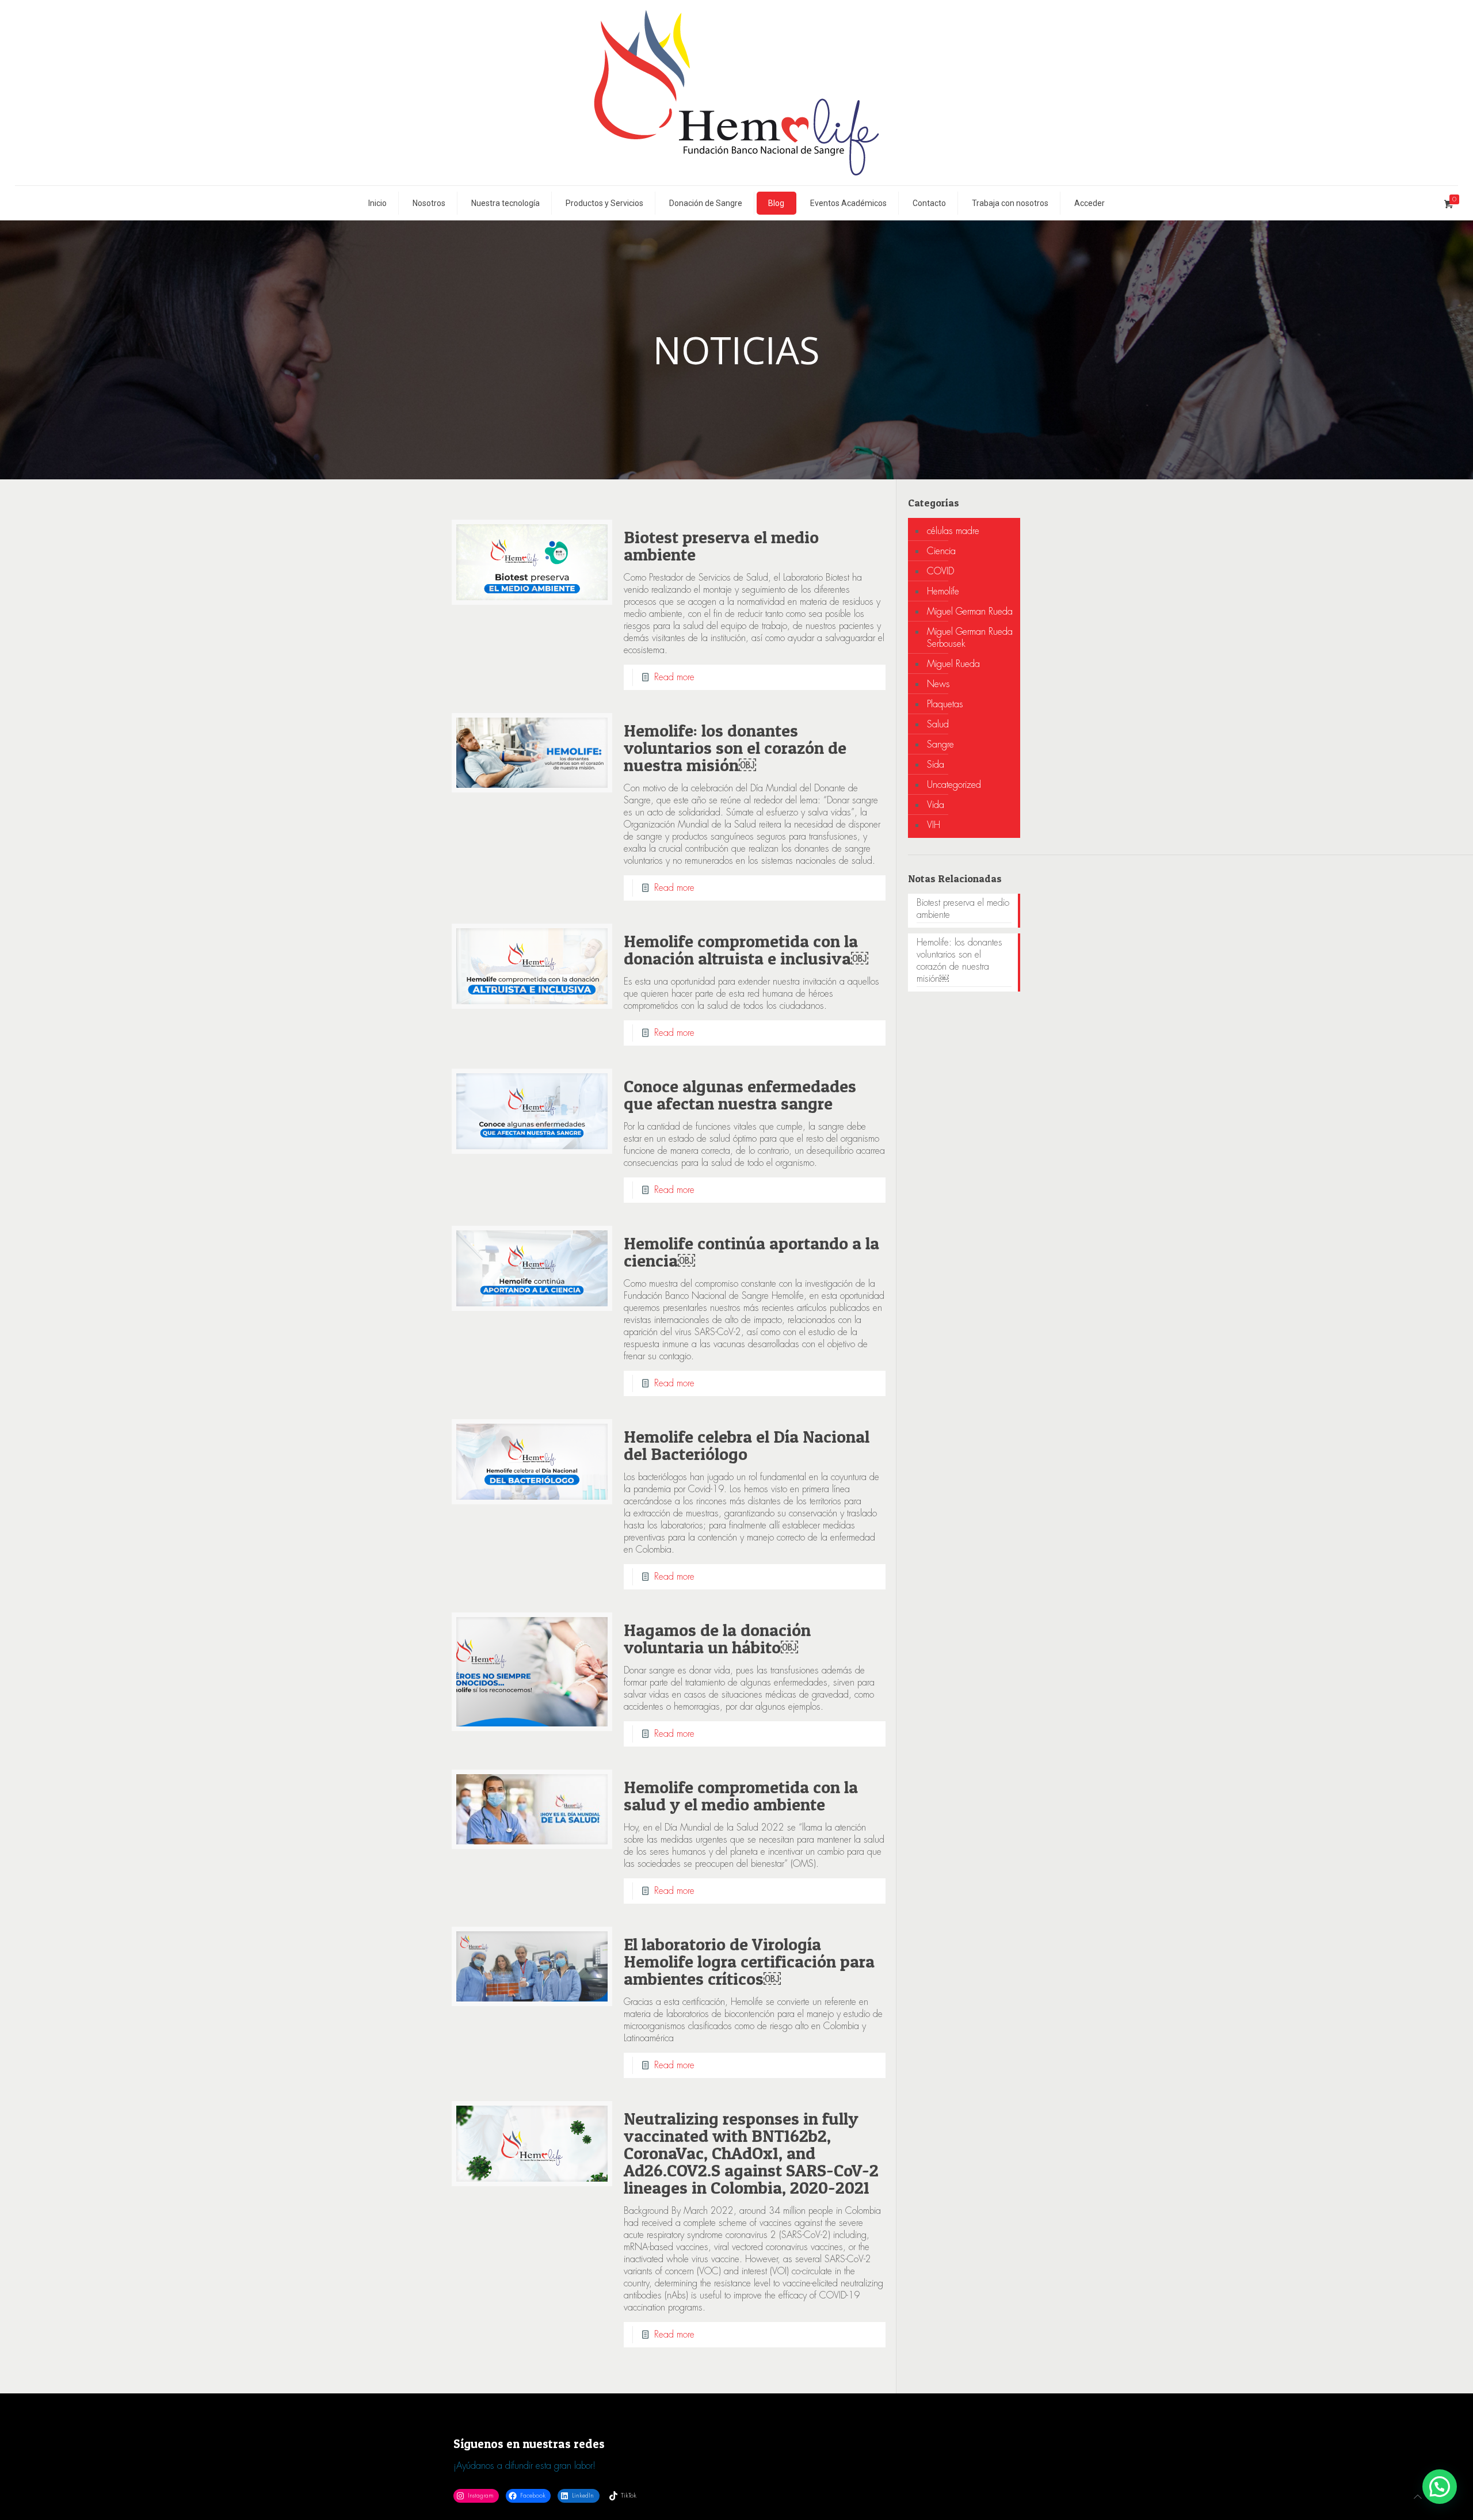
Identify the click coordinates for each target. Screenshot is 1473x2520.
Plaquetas (945, 704)
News (938, 684)
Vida (936, 805)
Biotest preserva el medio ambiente (721, 546)
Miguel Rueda (953, 664)
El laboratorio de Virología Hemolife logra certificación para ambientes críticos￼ (749, 1961)
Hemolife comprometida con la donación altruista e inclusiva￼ (746, 950)
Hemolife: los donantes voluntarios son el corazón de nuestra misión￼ (735, 748)
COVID (940, 571)
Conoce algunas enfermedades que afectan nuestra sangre (740, 1095)
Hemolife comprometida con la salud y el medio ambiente (741, 1795)
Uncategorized (954, 785)
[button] (1440, 2487)
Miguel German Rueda (970, 611)
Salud (938, 724)
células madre (953, 531)
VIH (934, 825)
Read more (674, 677)
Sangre (940, 744)
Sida (936, 765)
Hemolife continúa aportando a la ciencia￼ (751, 1252)
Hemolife (943, 591)
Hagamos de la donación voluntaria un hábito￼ (717, 1638)
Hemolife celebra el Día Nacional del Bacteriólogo (747, 1445)
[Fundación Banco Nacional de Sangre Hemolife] (736, 93)
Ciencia (941, 551)
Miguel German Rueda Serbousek (970, 638)
